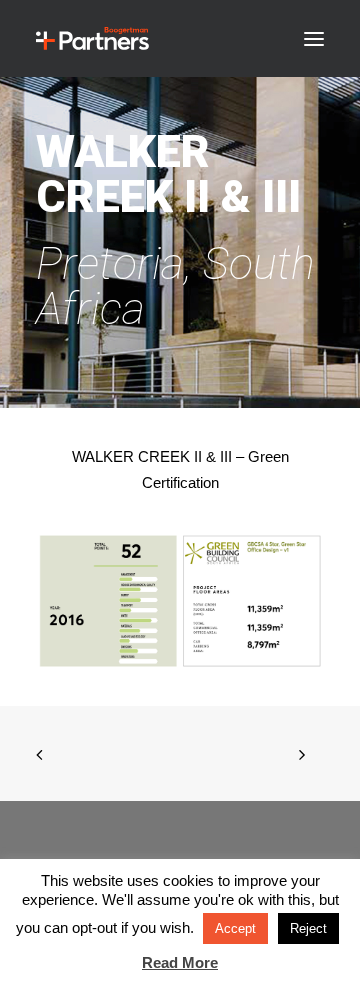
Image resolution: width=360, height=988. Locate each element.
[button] (314, 38)
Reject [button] (308, 928)
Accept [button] (235, 928)
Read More (180, 962)
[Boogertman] (92, 38)
